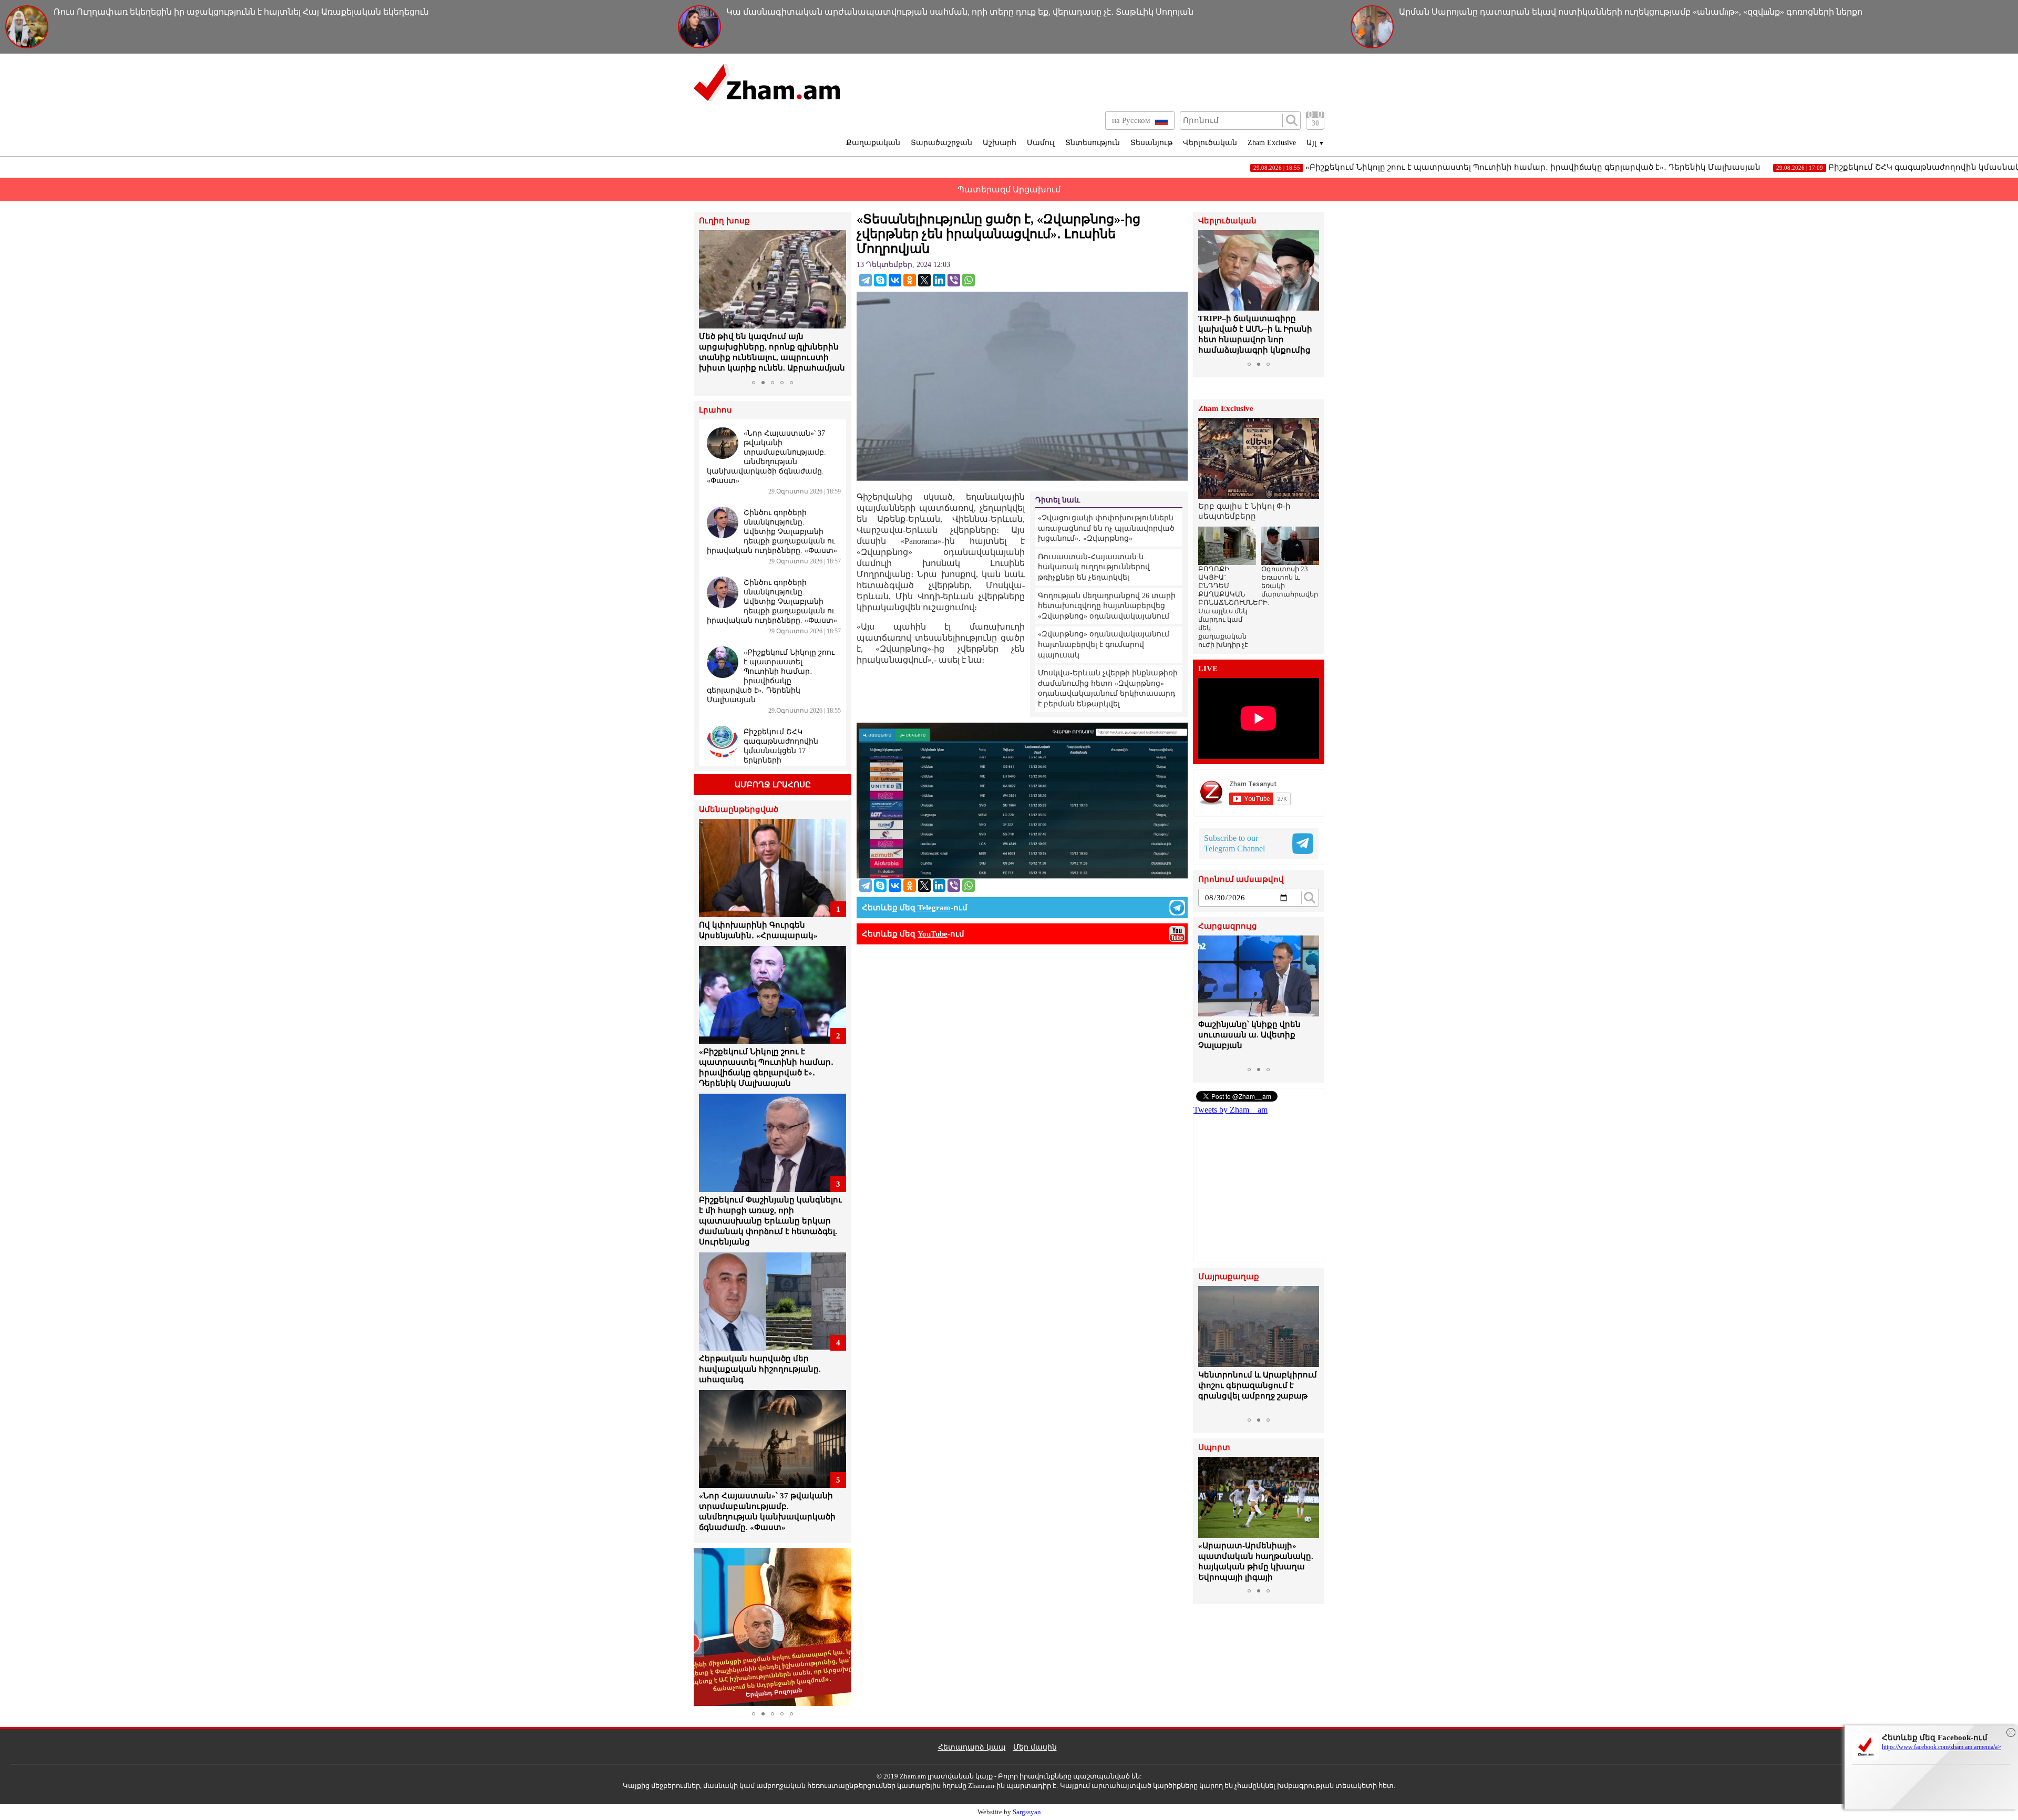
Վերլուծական (1210, 143)
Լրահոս (715, 410)
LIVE (1208, 669)
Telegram (934, 908)
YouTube (933, 934)
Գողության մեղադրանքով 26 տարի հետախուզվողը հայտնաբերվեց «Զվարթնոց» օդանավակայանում (1107, 606)
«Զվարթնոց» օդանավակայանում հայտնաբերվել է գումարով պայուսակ (1104, 644)
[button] (708, 303)
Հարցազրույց (1228, 926)
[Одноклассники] (910, 280)
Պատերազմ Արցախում (1009, 189)
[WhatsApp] (969, 280)
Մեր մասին (1035, 1747)
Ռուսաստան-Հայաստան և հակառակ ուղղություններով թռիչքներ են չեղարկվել (1094, 567)
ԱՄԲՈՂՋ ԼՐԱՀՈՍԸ (773, 785)
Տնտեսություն (1093, 143)
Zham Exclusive (1272, 143)
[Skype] (880, 280)
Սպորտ (1214, 1448)
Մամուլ (1041, 143)
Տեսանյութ (1151, 143)
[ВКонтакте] (895, 280)
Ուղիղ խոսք (724, 221)
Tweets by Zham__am (1231, 1110)
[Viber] (954, 280)
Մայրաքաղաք (1229, 1277)
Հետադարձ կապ (972, 1747)
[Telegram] (866, 280)
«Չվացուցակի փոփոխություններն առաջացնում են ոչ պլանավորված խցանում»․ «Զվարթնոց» (1106, 528)
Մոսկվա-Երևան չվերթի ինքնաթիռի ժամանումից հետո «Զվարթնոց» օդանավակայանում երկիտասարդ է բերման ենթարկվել (1108, 688)
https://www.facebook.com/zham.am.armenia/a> (1942, 1747)
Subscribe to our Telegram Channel (1234, 843)
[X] (924, 280)
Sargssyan (1027, 1812)
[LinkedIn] (939, 280)
